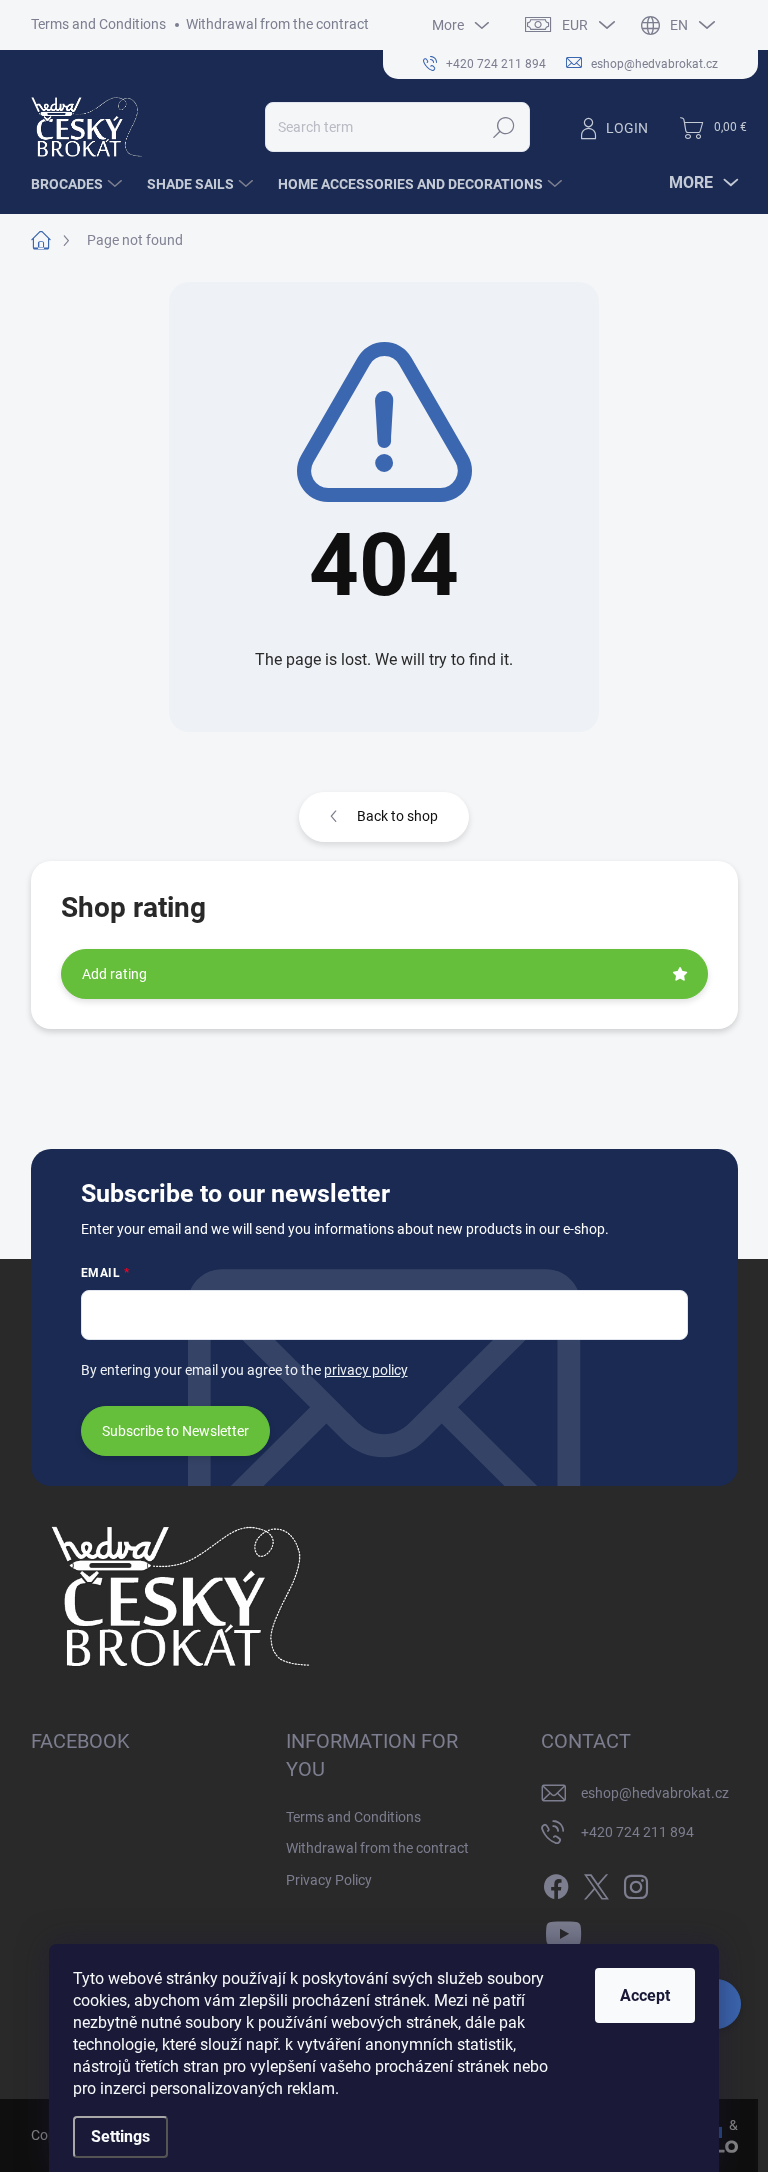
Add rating (114, 974)
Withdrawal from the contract (277, 24)
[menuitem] (79, 184)
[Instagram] (636, 1883)
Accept (645, 1995)
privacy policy (366, 1370)
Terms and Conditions (98, 24)
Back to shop (397, 816)
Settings (120, 2136)
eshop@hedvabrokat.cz (655, 1793)
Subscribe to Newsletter (175, 1431)
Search (503, 127)
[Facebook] (556, 1883)
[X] (596, 1883)
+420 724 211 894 (637, 1832)
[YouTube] (563, 1931)
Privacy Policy (329, 1880)
